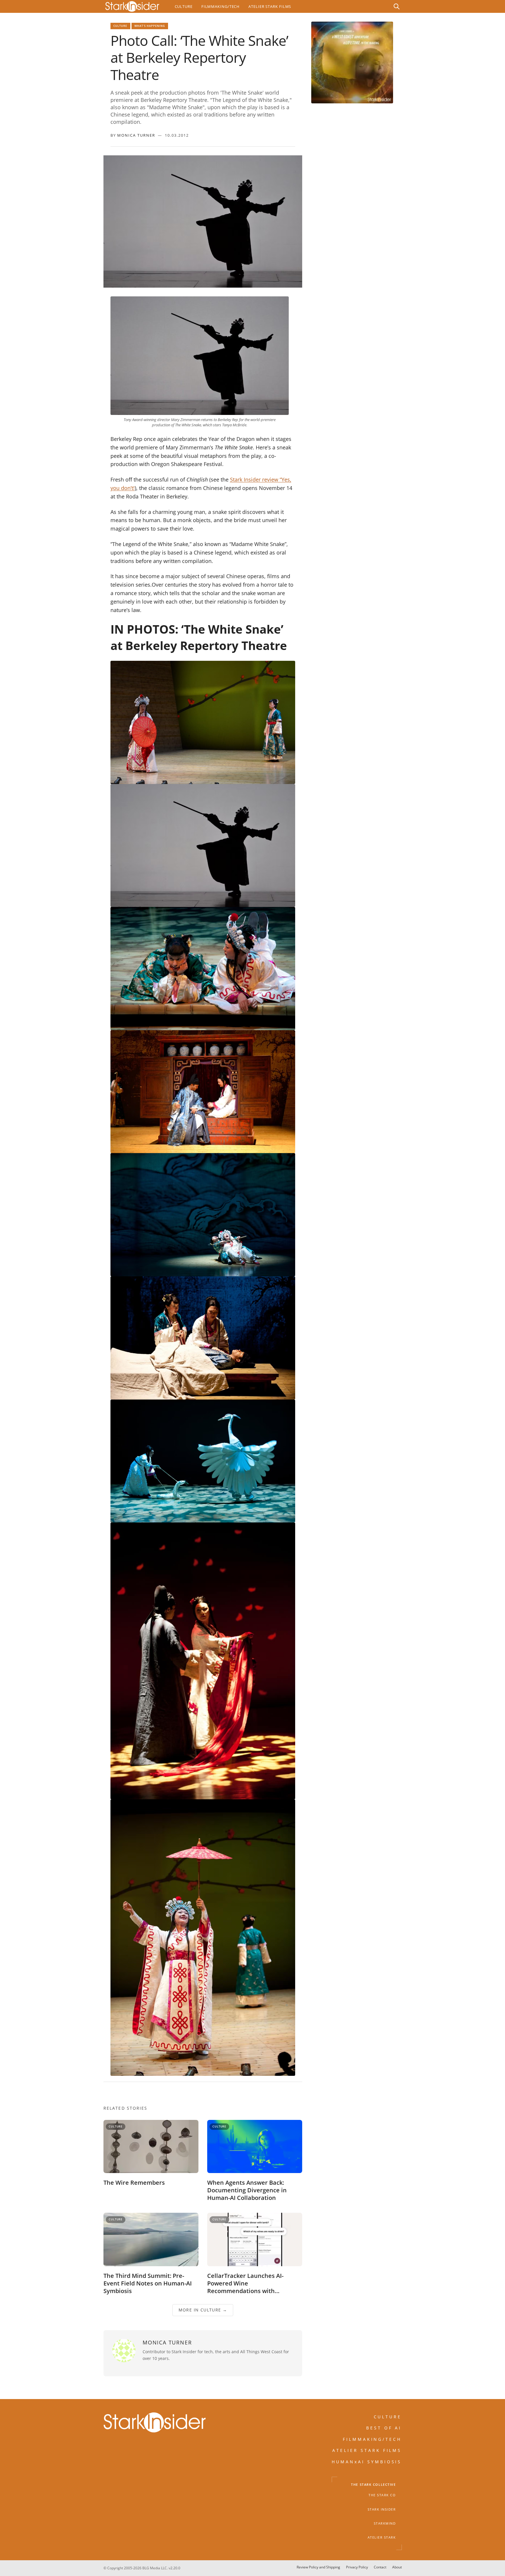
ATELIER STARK (382, 2537)
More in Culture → (203, 2310)
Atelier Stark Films (270, 6)
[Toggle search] (397, 6)
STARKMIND (385, 2523)
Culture (184, 6)
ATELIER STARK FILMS (367, 2450)
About (397, 2567)
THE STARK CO (382, 2495)
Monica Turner (136, 135)
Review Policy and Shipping (318, 2567)
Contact (380, 2567)
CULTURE (388, 2417)
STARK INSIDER (382, 2509)
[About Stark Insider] (352, 62)
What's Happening (150, 26)
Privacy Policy (357, 2567)
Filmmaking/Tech (220, 6)
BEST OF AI (384, 2428)
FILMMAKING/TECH (372, 2439)
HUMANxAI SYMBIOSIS (367, 2461)
